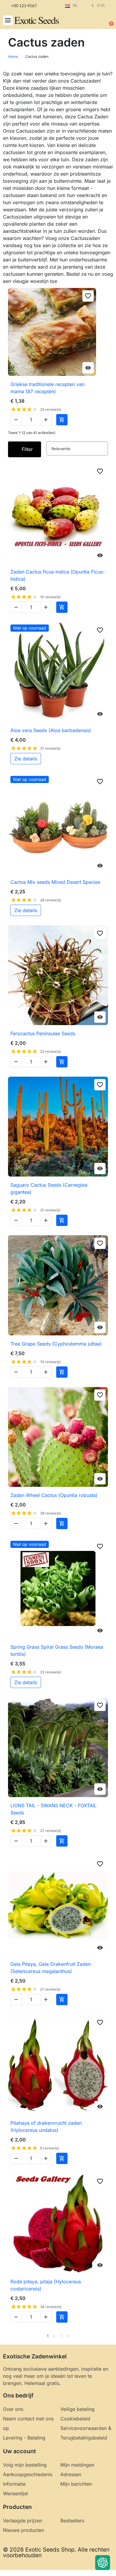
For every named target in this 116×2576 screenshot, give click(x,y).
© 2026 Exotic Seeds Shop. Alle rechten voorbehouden (56, 2552)
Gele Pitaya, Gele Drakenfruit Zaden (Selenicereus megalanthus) (51, 1968)
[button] (8, 20)
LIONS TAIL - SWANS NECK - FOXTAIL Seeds (54, 1809)
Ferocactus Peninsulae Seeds (43, 1033)
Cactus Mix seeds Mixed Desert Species (55, 882)
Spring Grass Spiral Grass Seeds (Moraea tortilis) (57, 1650)
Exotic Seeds (36, 20)
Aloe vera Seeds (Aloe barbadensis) (51, 730)
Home (13, 56)
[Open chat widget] (103, 2563)
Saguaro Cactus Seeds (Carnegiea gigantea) (49, 1188)
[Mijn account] (89, 21)
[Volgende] (106, 2336)
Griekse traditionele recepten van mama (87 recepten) (47, 388)
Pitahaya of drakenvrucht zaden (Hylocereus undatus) (46, 2126)
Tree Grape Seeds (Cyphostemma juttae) (56, 1344)
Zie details (26, 759)
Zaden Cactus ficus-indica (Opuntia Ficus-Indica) (58, 575)
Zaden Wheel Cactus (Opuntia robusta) (54, 1495)
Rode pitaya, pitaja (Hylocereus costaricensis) (46, 2285)
